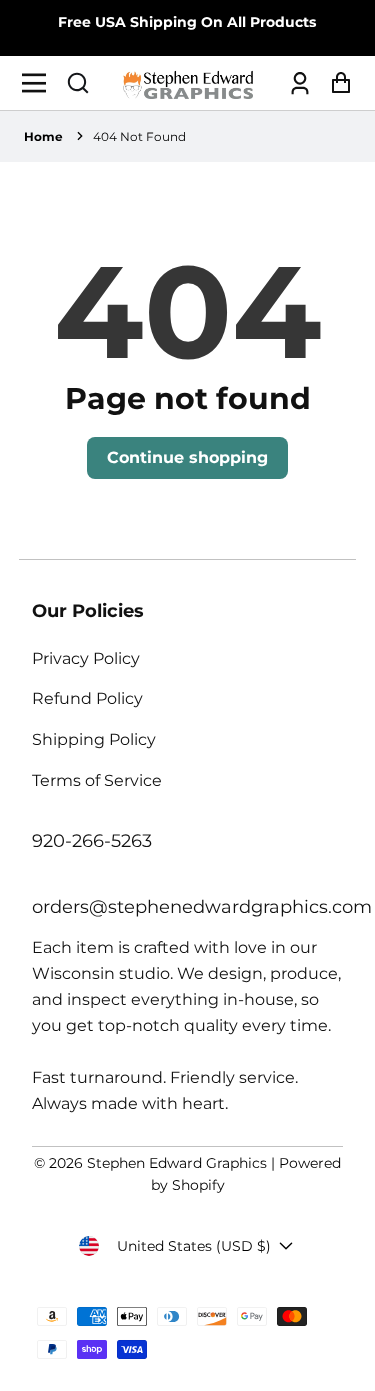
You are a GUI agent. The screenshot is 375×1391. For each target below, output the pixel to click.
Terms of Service (97, 780)
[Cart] (335, 83)
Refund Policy (87, 698)
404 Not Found (139, 136)
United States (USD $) (194, 1246)
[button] (78, 83)
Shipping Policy (94, 739)
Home (43, 136)
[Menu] (39, 83)
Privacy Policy (86, 658)
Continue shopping (187, 457)
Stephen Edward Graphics (177, 1163)
